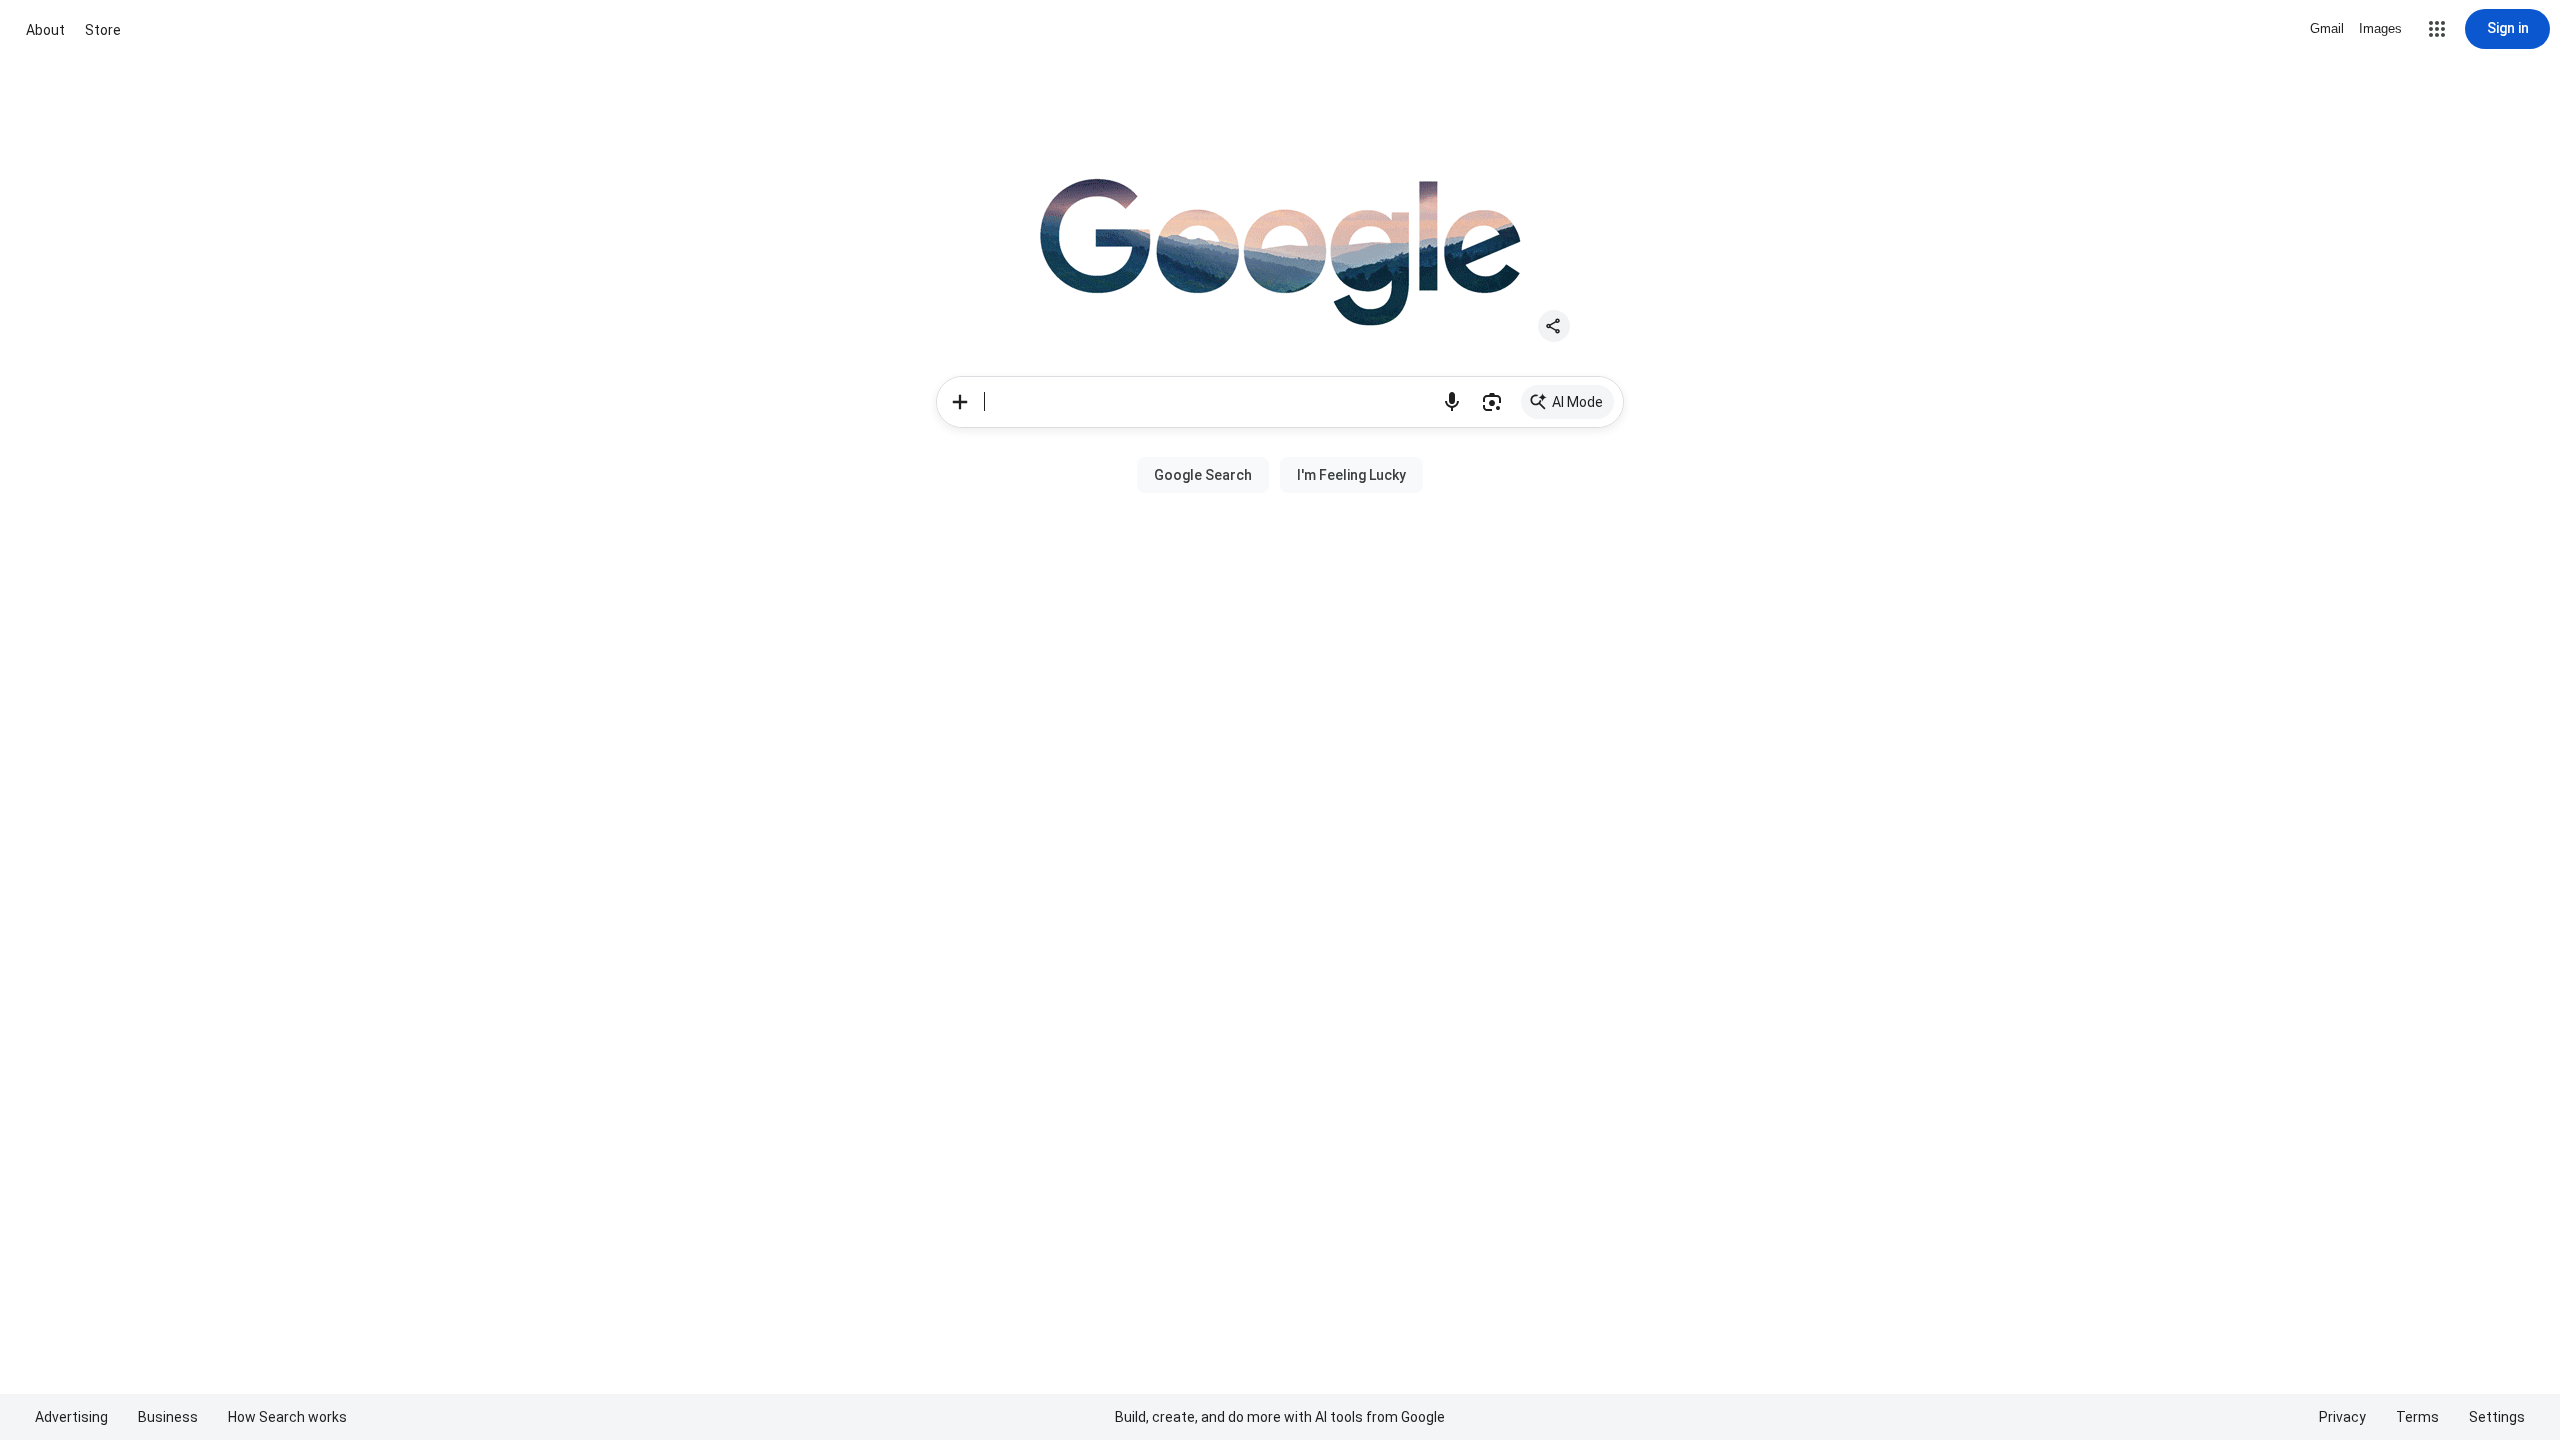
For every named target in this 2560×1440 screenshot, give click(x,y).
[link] (1567, 402)
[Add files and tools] (960, 402)
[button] (2437, 29)
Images (2380, 28)
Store (103, 30)
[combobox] (1208, 402)
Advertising (71, 1417)
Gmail (2327, 28)
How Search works (287, 1417)
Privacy (2342, 1417)
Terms (2417, 1417)
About (45, 30)
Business (168, 1417)
